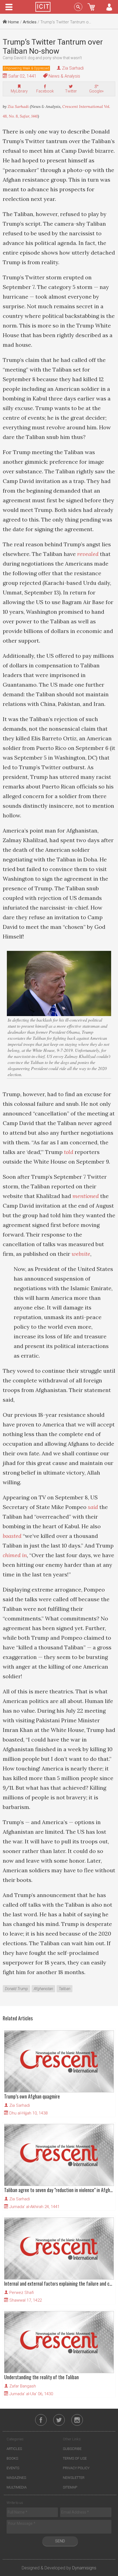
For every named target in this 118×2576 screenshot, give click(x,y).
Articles (30, 22)
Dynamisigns (84, 2568)
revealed (88, 554)
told (69, 1152)
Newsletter (74, 2478)
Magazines (16, 2478)
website (81, 1254)
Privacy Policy (76, 2468)
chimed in (15, 1555)
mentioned (86, 1196)
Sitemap (70, 2487)
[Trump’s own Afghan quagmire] (59, 2061)
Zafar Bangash (23, 2386)
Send (60, 2541)
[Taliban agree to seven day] (59, 2155)
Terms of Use (75, 2458)
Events (13, 2468)
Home (13, 22)
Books (12, 2458)
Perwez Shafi (22, 2293)
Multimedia (17, 2487)
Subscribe (72, 2449)
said (93, 1507)
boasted (12, 1536)
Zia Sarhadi (73, 68)
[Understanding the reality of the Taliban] (59, 2342)
